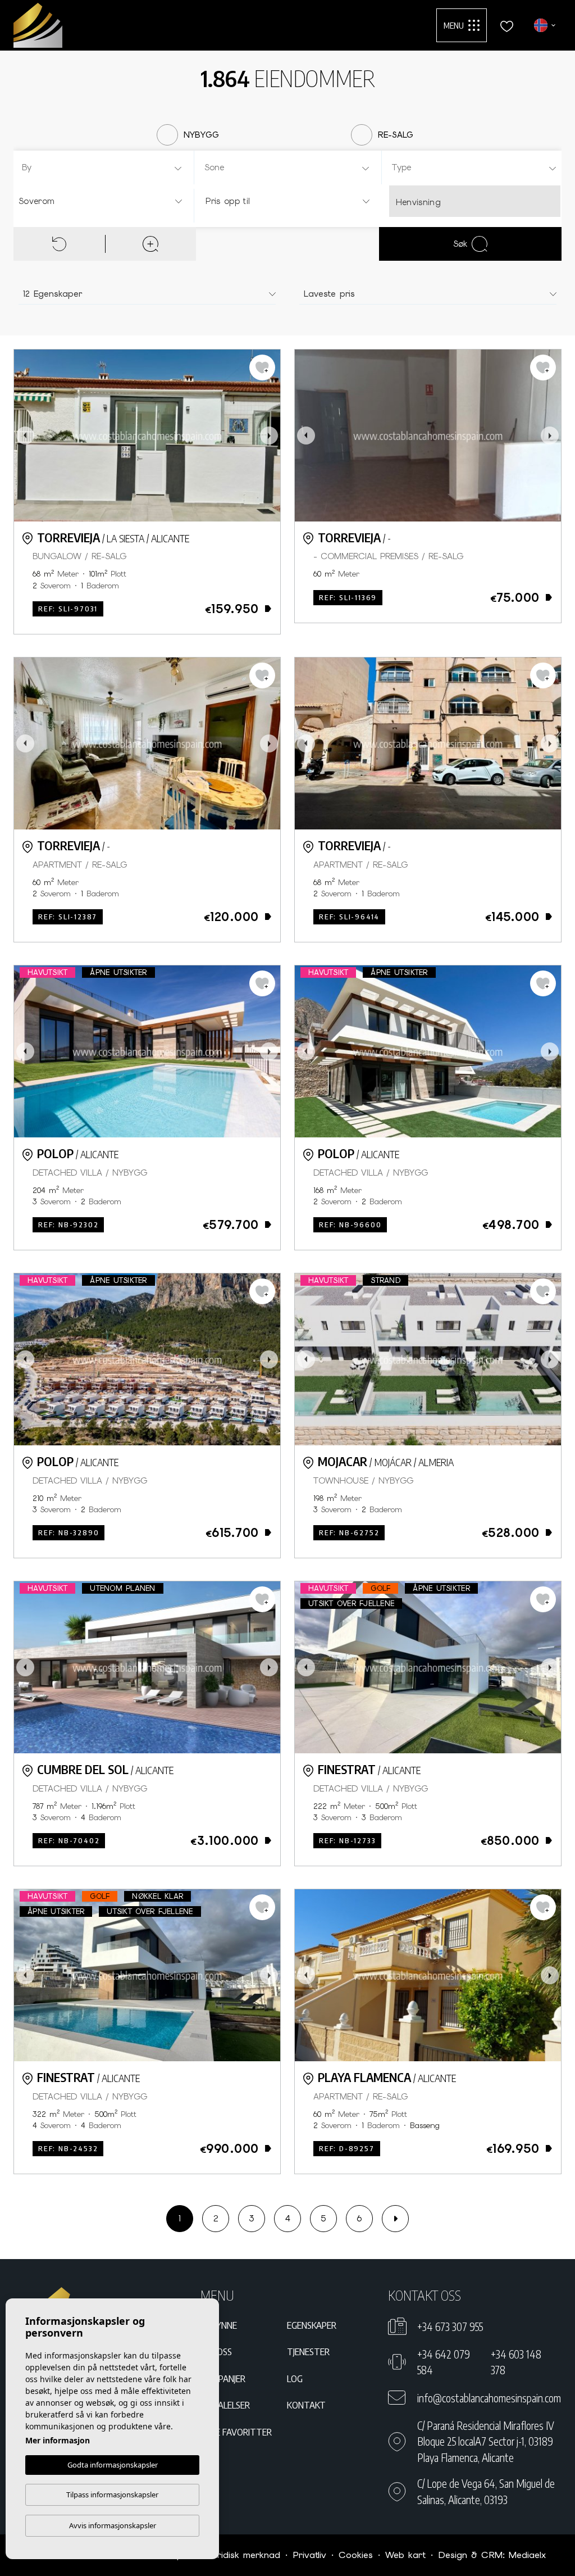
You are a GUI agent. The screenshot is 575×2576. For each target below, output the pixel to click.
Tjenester (308, 2351)
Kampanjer (223, 2378)
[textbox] (105, 168)
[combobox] (102, 167)
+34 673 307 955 (450, 2326)
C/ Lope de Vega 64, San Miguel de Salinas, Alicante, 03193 (486, 2491)
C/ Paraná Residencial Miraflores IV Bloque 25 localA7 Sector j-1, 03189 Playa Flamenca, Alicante (486, 2441)
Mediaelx (527, 2555)
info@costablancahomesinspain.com (489, 2398)
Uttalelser (225, 2405)
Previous (25, 436)
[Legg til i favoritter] (262, 368)
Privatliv (309, 2555)
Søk (460, 244)
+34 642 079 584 (444, 2362)
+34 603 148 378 (516, 2362)
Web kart (405, 2555)
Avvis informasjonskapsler (113, 2525)
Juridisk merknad (244, 2555)
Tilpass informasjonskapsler (112, 2495)
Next (269, 436)
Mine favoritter (236, 2432)
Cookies (356, 2555)
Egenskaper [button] (312, 2325)
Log (295, 2378)
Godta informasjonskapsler (113, 2465)
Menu (454, 25)
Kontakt (306, 2405)
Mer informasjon (58, 2440)
